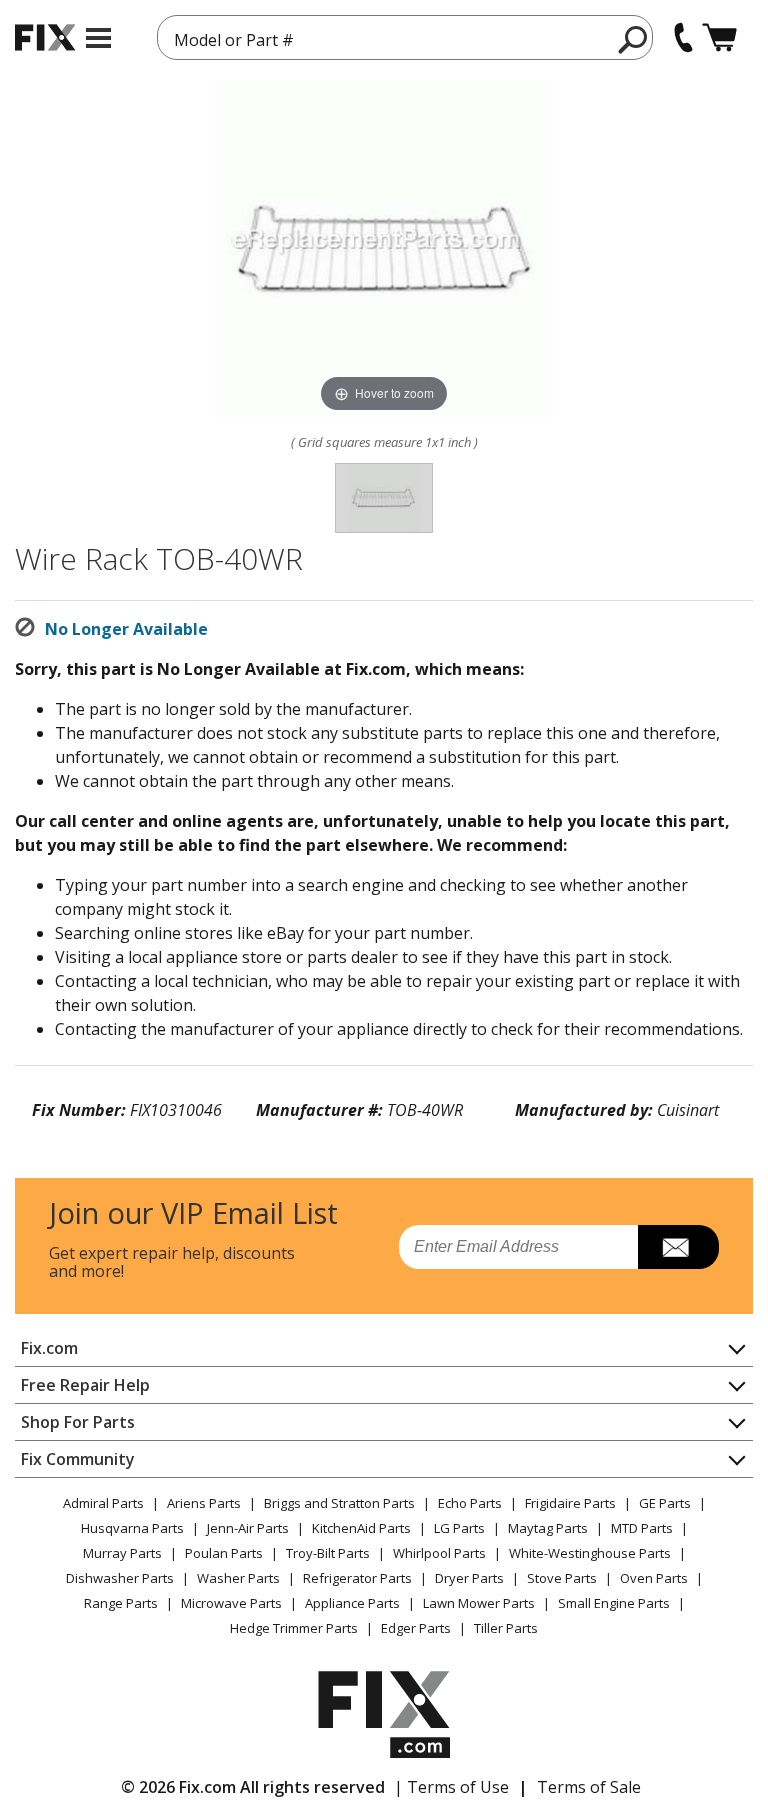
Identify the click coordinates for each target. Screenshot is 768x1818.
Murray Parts (122, 1553)
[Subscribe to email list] (678, 1247)
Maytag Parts (548, 1528)
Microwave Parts (231, 1603)
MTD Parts (642, 1528)
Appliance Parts (352, 1603)
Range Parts (121, 1603)
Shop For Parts (78, 1422)
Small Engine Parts (614, 1603)
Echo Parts (470, 1503)
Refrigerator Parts (357, 1578)
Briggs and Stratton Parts (339, 1503)
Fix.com (49, 1348)
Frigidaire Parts (570, 1503)
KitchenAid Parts (361, 1528)
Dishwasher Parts (120, 1578)
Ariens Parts (204, 1503)
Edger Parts (416, 1628)
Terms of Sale (589, 1787)
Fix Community (78, 1459)
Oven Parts (654, 1578)
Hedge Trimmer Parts (294, 1628)
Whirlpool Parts (439, 1553)
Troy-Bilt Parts (328, 1553)
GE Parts (665, 1503)
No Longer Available (126, 629)
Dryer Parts (469, 1578)
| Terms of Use (451, 1787)
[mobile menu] (98, 38)
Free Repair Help (85, 1385)
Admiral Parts (103, 1503)
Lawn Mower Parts (479, 1603)
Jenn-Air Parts (248, 1528)
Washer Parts (238, 1578)
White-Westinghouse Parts (590, 1553)
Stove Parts (562, 1578)
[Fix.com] (45, 37)
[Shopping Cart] (719, 37)
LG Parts (459, 1528)
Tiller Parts (506, 1628)
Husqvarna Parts (132, 1528)
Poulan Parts (224, 1553)
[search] (633, 39)
